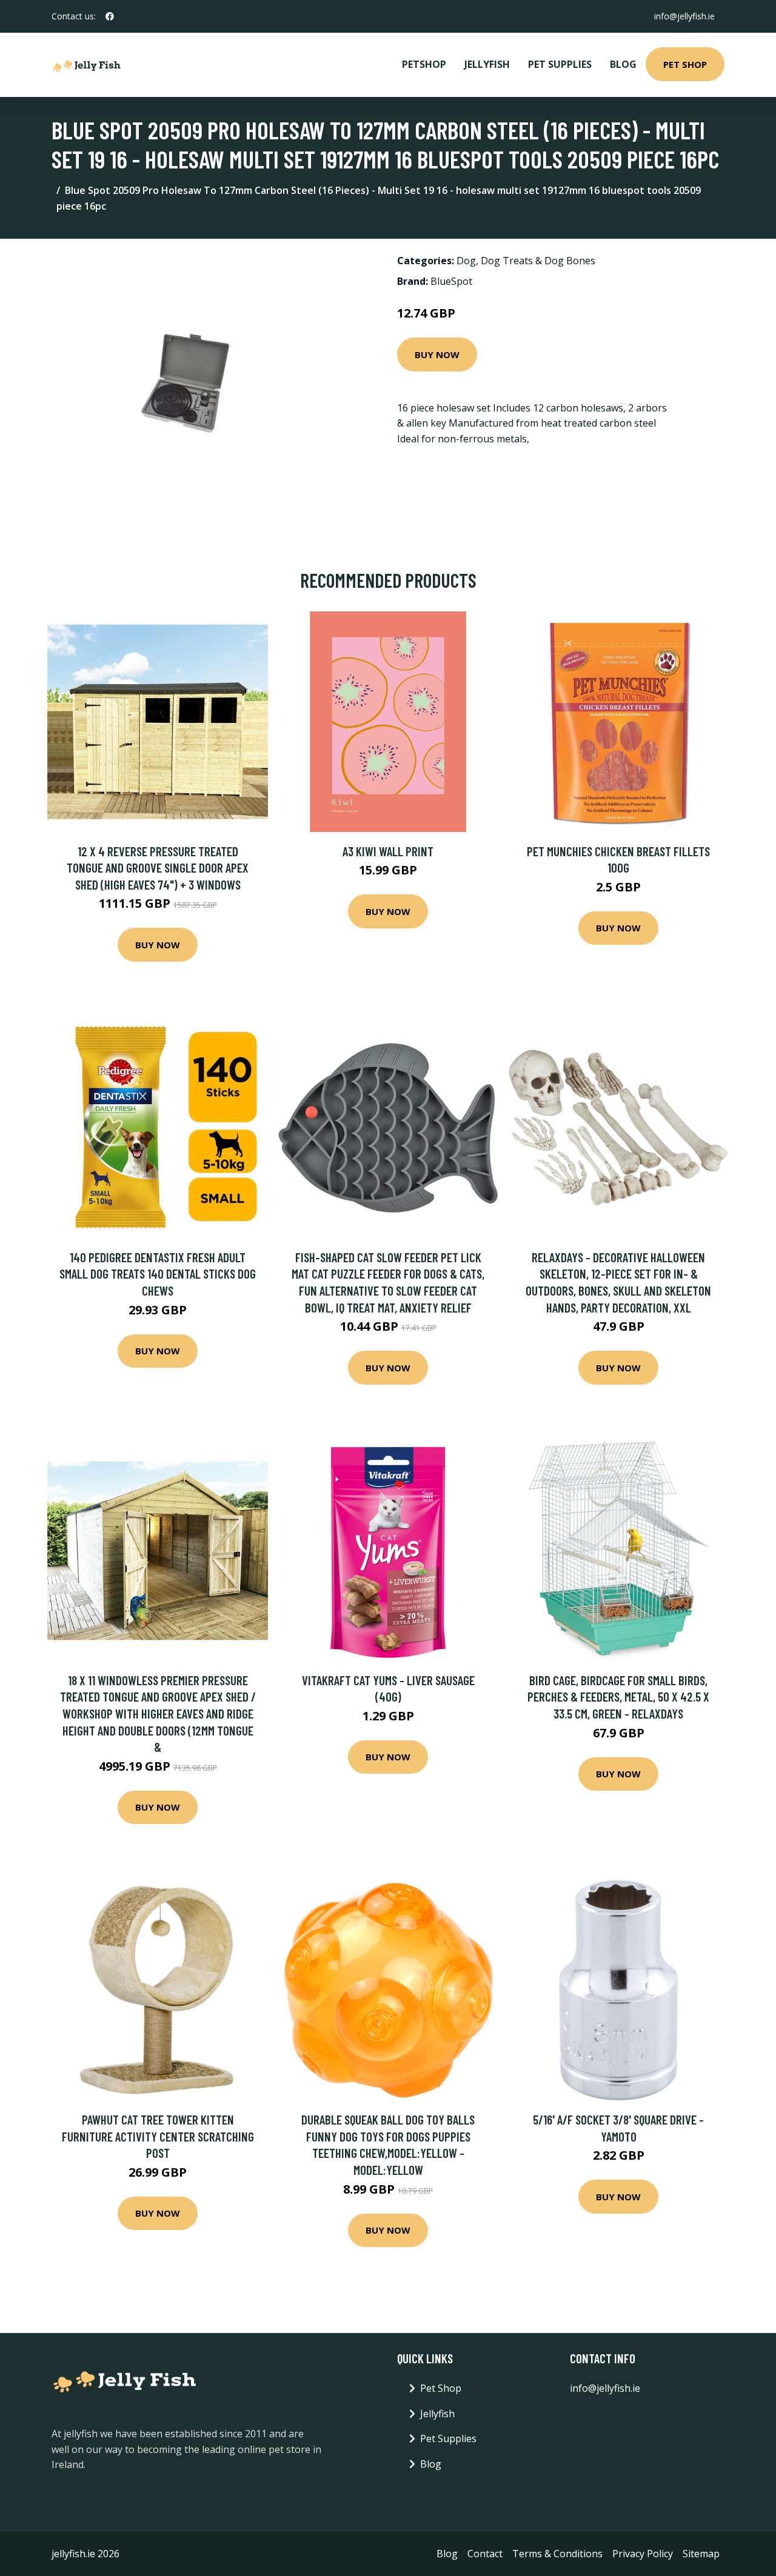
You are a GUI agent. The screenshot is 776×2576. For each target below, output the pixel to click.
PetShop (424, 64)
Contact (485, 2554)
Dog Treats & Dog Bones (538, 261)
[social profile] (110, 16)
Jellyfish (487, 64)
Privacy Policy (643, 2554)
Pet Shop (685, 64)
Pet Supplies (560, 64)
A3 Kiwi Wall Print (388, 851)
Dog (466, 261)
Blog (623, 64)
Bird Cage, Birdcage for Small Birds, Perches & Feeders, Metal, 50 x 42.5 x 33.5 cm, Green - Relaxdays (618, 1697)
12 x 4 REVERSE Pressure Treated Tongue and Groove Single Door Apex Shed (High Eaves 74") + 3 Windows (158, 868)
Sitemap (701, 2554)
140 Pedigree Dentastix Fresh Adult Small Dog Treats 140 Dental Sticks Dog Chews (158, 1274)
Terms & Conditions (557, 2554)
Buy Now (437, 354)
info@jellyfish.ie (684, 16)
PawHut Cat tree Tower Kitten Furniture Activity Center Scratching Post (158, 2136)
